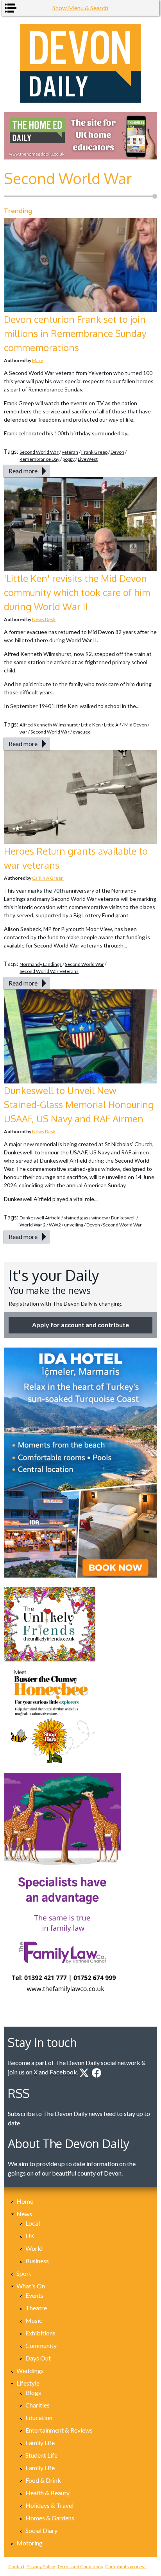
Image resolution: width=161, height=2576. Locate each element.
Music (34, 2320)
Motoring (30, 2543)
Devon (117, 452)
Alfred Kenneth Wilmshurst (49, 725)
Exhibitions (40, 2333)
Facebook (63, 2072)
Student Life (41, 2455)
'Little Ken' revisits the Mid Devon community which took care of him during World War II (77, 592)
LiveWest (88, 459)
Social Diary (41, 2530)
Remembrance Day (39, 459)
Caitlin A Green (48, 878)
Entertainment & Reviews (59, 2430)
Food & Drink (43, 2480)
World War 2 (33, 1225)
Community (41, 2345)
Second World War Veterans (49, 971)
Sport (24, 2273)
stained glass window (86, 1218)
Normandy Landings (41, 964)
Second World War (39, 452)
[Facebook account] (97, 2073)
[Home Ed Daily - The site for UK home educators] (80, 136)
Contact (16, 2566)
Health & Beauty (47, 2493)
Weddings (30, 2370)
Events (34, 2295)
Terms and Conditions (80, 2566)
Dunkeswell (123, 1218)
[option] (80, 136)
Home (25, 2201)
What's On (31, 2286)
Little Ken (91, 725)
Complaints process (126, 2566)
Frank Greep (94, 452)
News (24, 2214)
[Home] (80, 63)
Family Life (40, 2443)
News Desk (44, 619)
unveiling (74, 1225)
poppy (69, 459)
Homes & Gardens (50, 2518)
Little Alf (113, 725)
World (34, 2248)
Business (37, 2261)
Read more (23, 471)
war (23, 732)
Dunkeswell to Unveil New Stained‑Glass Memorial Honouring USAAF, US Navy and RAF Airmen (79, 1104)
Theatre (36, 2308)
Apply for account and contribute (80, 1325)
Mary (38, 360)
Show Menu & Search (80, 8)
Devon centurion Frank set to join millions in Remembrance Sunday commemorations (75, 333)
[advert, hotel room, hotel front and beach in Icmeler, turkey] (80, 1463)
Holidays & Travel (49, 2505)
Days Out (38, 2358)
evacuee (82, 732)
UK (30, 2236)
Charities (38, 2405)
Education (39, 2417)
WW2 (55, 1225)
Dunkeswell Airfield (40, 1218)
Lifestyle (28, 2383)
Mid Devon (136, 725)
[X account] (84, 2073)
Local (33, 2223)
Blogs (33, 2392)
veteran (70, 452)
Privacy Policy (41, 2566)
